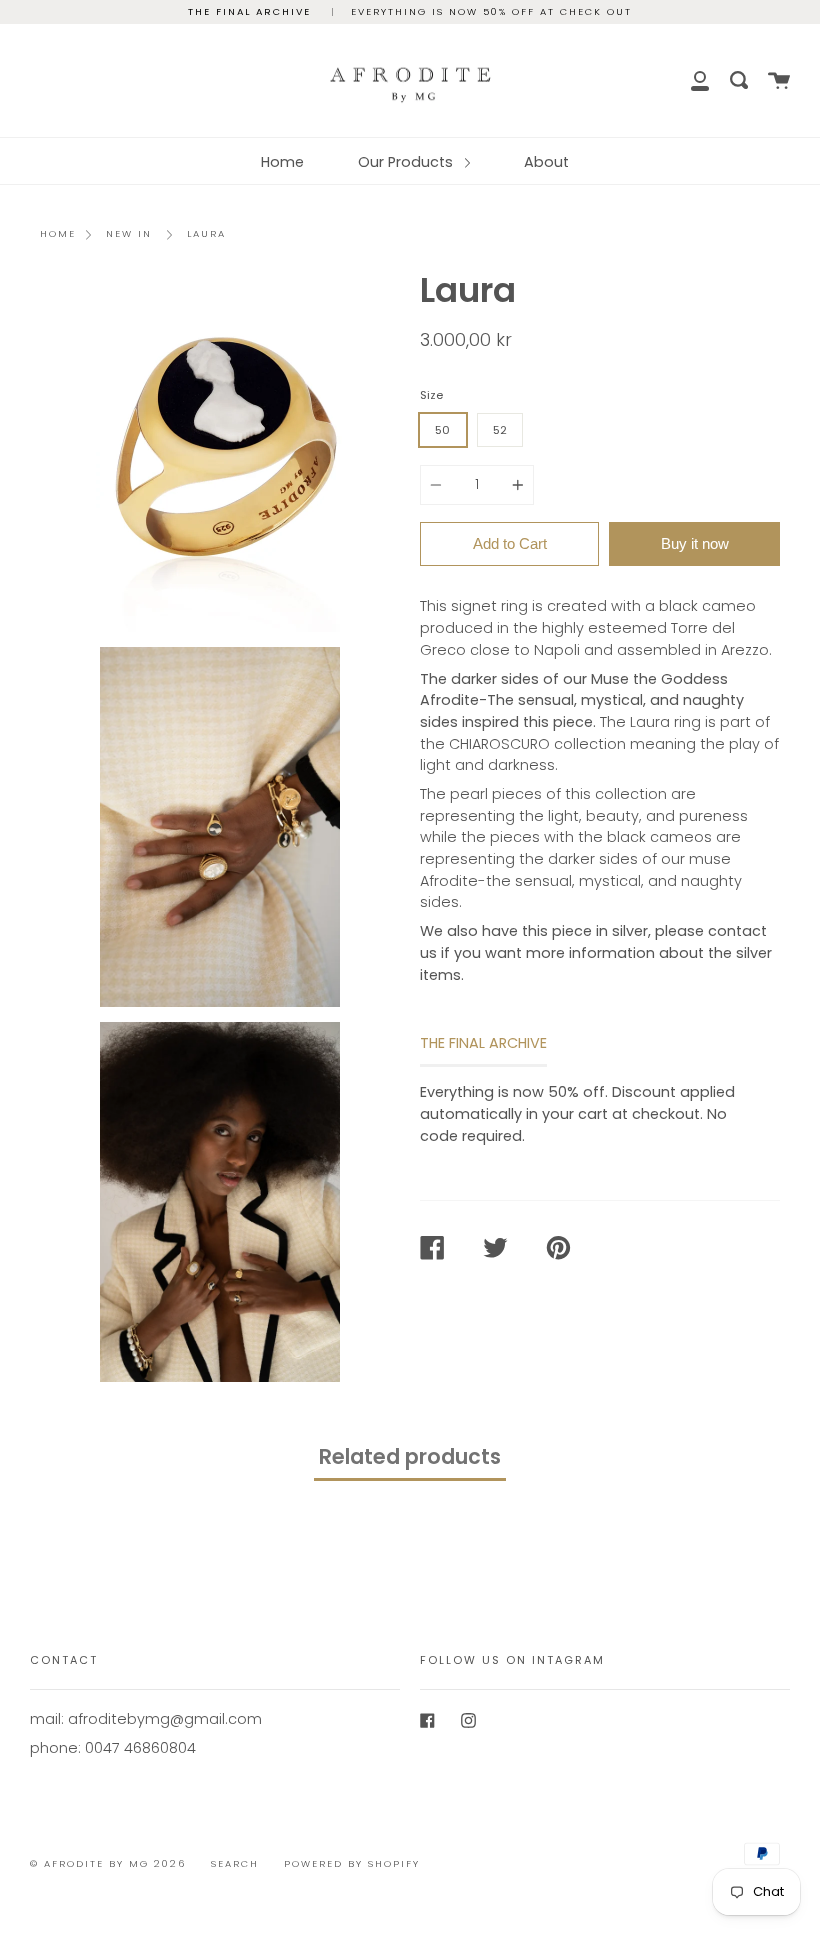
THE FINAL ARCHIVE (483, 1043)
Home (282, 162)
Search (235, 1863)
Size (431, 395)
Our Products (407, 162)
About (546, 162)
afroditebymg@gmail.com (165, 1719)
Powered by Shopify (352, 1863)
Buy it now (695, 543)
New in (129, 233)
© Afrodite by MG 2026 (108, 1863)
